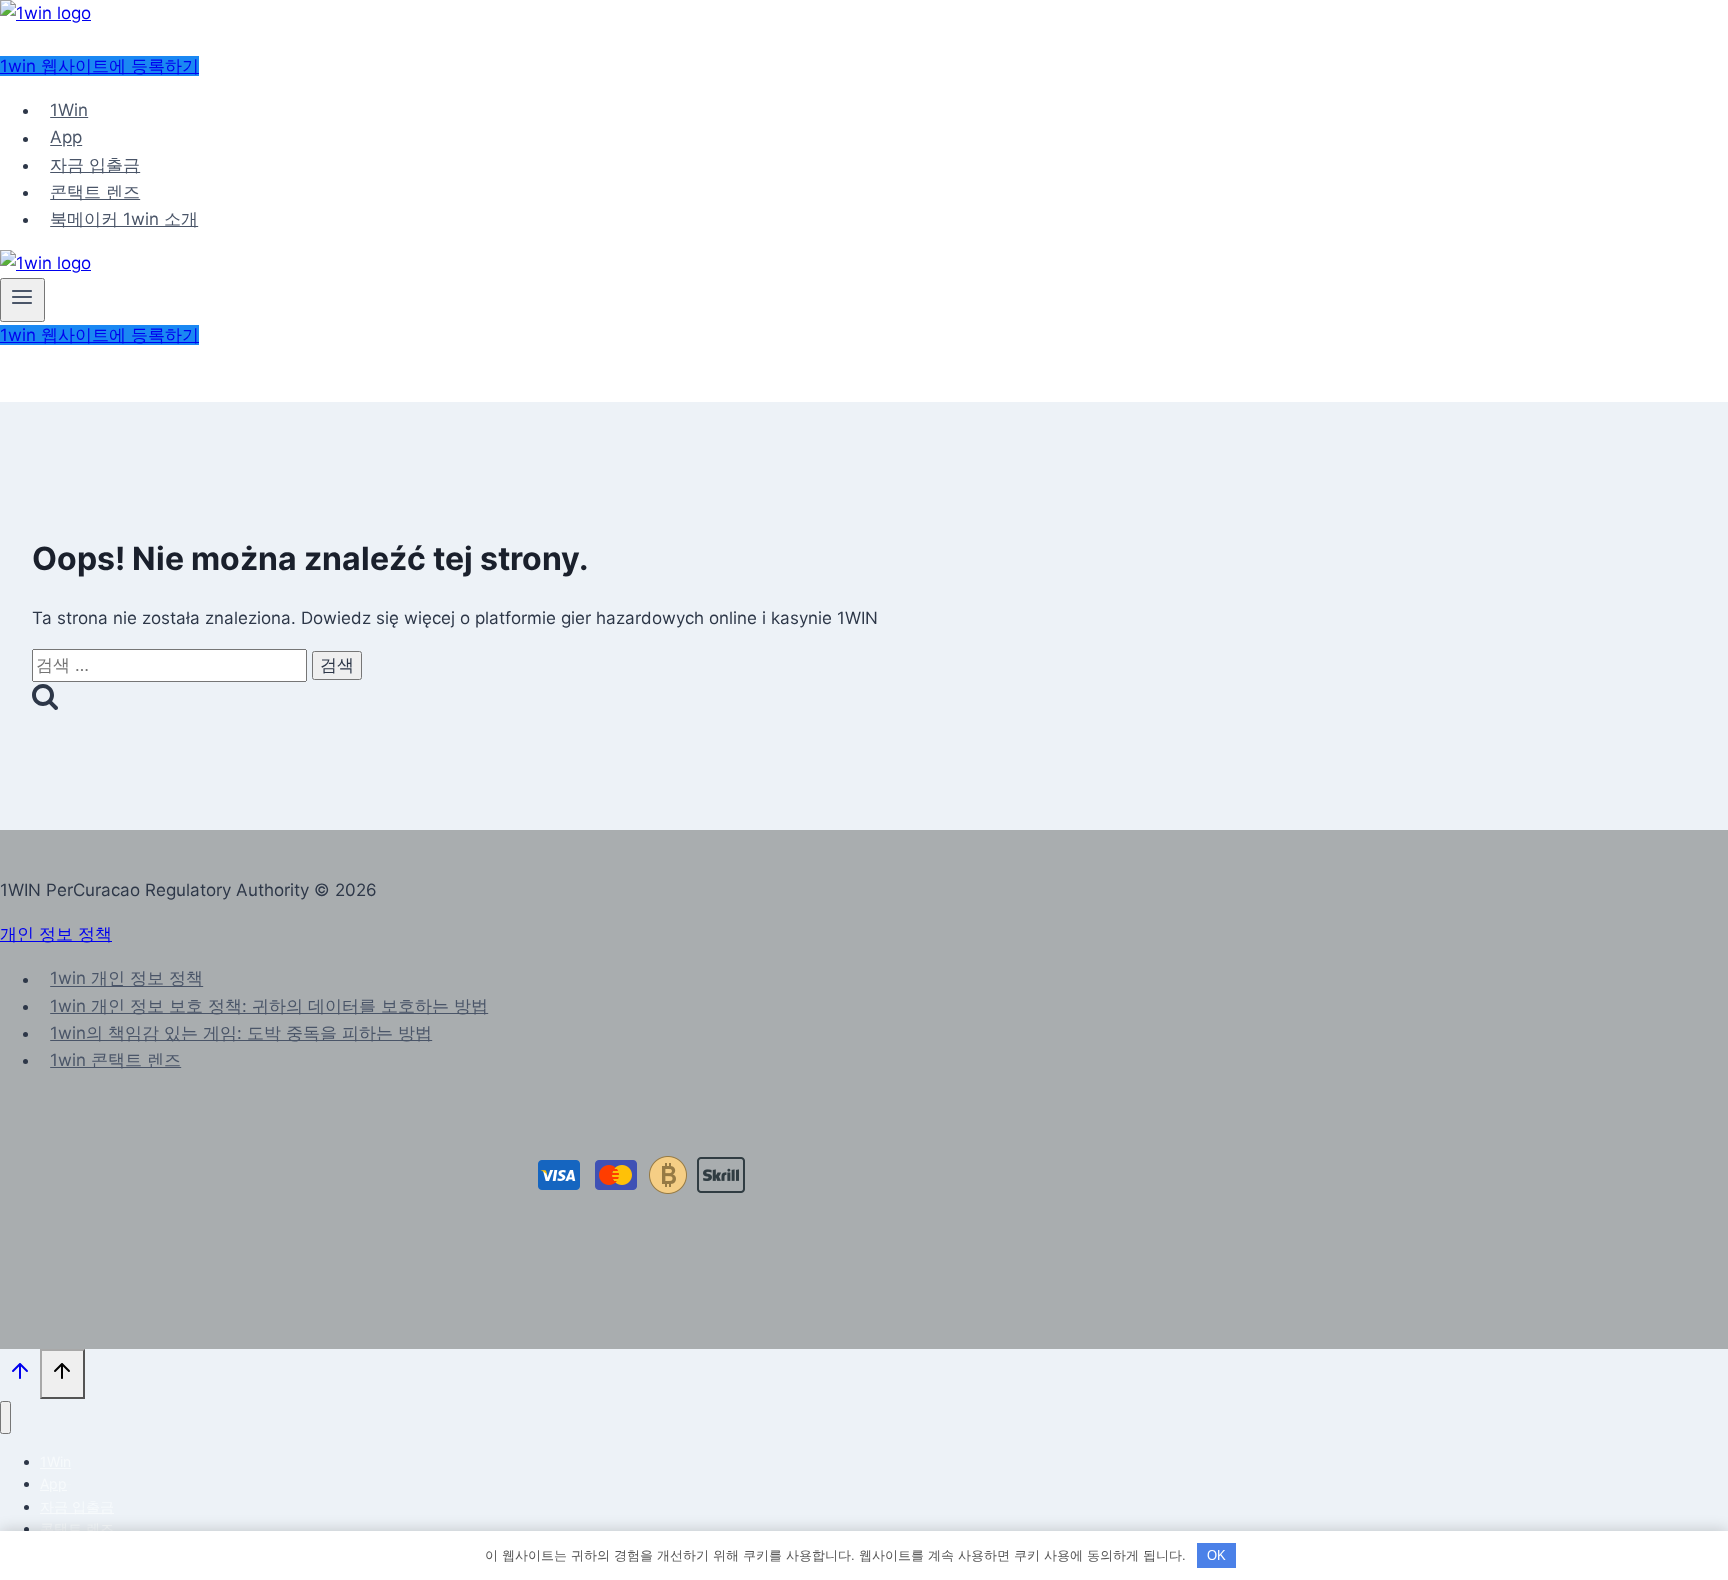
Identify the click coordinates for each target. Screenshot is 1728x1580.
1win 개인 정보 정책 (126, 979)
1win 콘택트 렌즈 (115, 1060)
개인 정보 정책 (56, 934)
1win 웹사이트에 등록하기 (99, 66)
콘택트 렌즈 (95, 192)
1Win (69, 110)
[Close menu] (5, 1417)
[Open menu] (22, 300)
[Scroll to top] (20, 1375)
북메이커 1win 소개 (124, 219)
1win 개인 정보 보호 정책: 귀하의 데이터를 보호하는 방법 (269, 1006)
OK (1216, 1555)
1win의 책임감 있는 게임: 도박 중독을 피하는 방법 (241, 1033)
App (66, 138)
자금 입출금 (95, 165)
